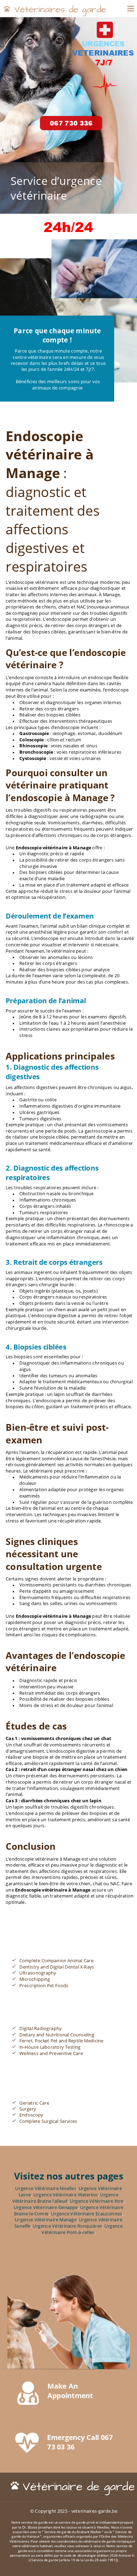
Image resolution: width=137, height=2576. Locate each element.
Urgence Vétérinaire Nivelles (46, 2189)
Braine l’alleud (52, 2201)
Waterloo (88, 2195)
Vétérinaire (25, 2201)
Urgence (110, 2195)
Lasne (25, 2195)
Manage (68, 2220)
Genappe (68, 2207)
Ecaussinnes (109, 2214)
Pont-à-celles (81, 2232)
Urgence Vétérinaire (101, 2189)
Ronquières (90, 2226)
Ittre (119, 2201)
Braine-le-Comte (31, 2214)
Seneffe (22, 2226)
